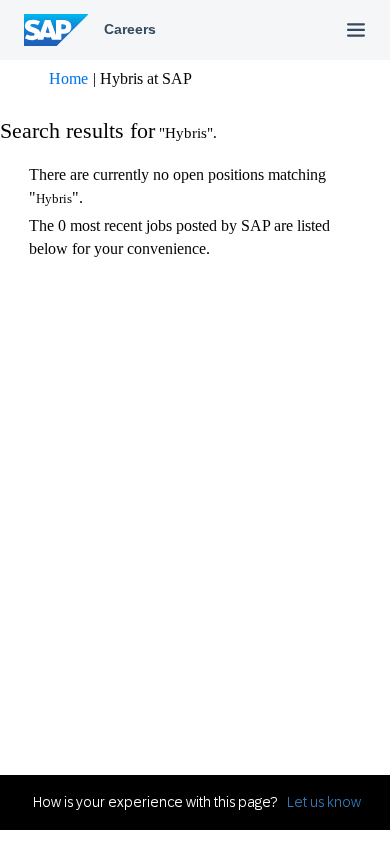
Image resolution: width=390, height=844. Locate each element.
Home (68, 78)
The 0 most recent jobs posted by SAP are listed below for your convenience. (179, 237)
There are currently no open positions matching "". (177, 186)
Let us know (324, 802)
